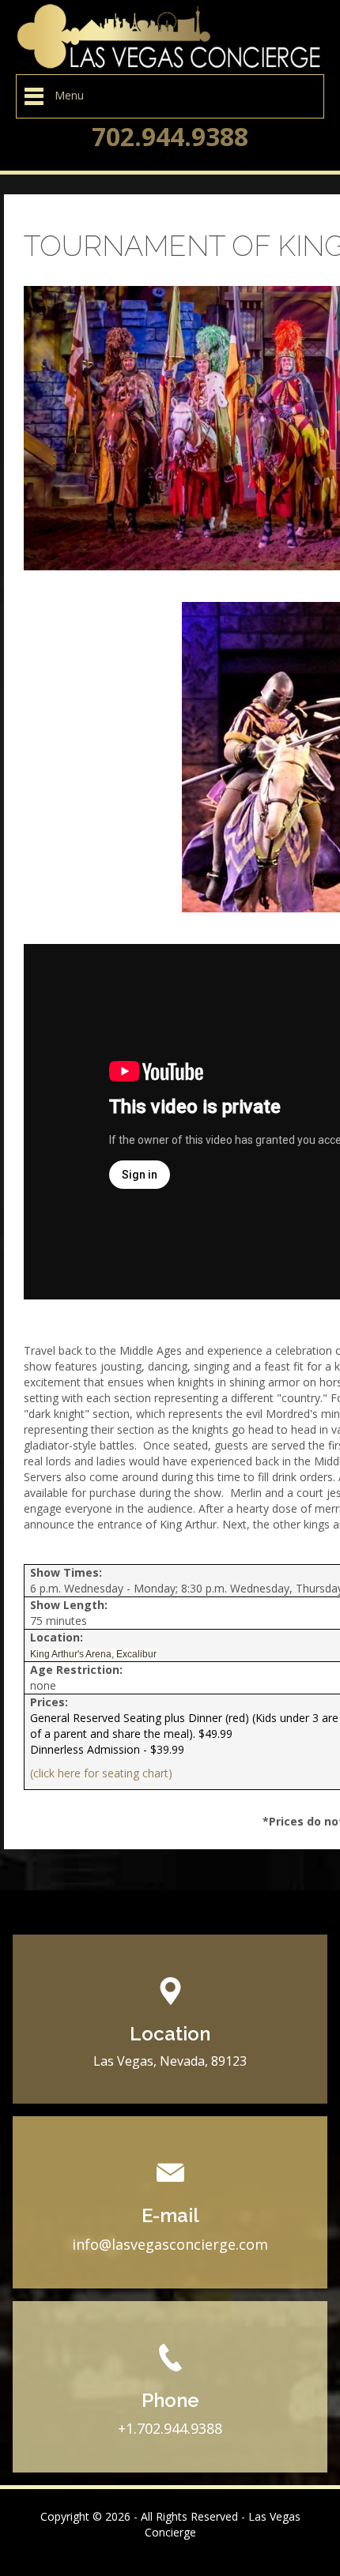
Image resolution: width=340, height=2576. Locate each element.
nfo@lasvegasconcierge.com (172, 2244)
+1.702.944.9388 (170, 2428)
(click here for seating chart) (101, 1773)
